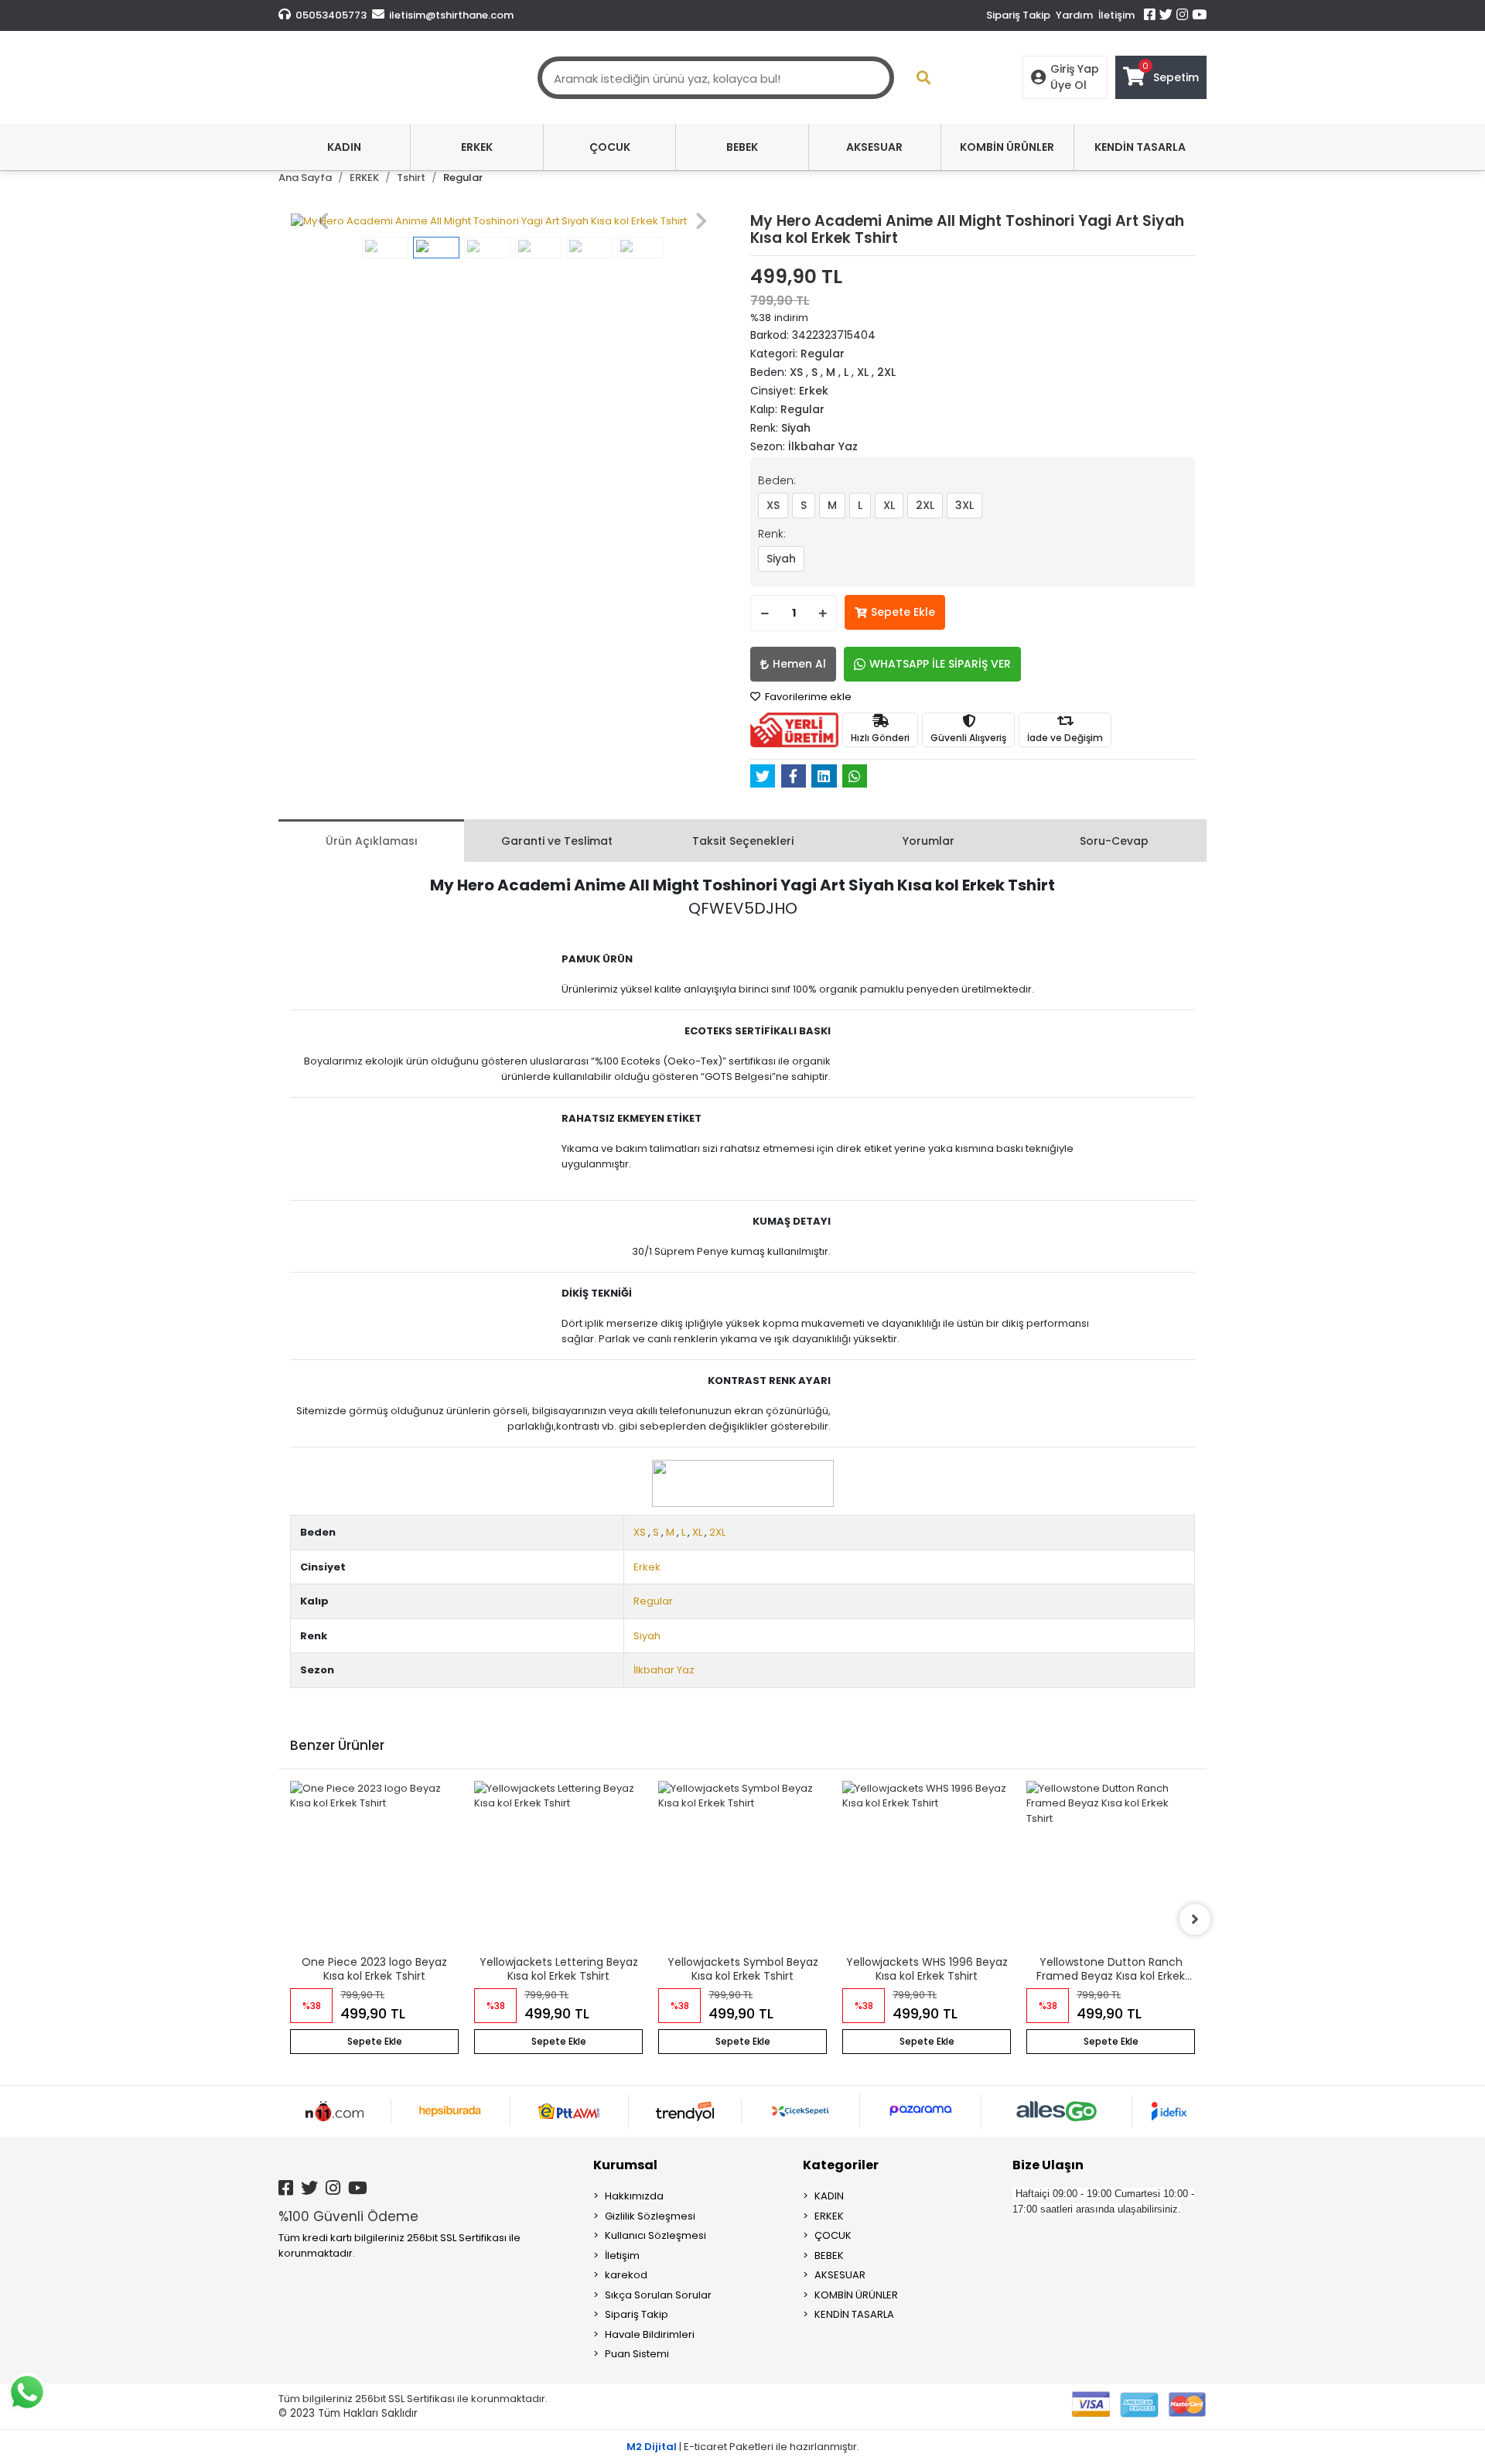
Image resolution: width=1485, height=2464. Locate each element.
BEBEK (829, 2256)
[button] (323, 221)
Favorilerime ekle (807, 697)
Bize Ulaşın (1048, 2165)
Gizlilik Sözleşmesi (650, 2216)
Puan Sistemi (637, 2354)
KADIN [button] (344, 147)
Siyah (781, 559)
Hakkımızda (634, 2196)
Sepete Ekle (903, 612)
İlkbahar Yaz (664, 1670)
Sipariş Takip (1018, 15)
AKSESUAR (840, 2275)
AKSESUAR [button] (874, 147)
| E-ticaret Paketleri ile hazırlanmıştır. (743, 2447)
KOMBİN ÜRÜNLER (856, 2295)
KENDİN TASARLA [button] (1140, 147)
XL (889, 505)
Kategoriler (841, 2165)
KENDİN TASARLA (854, 2314)
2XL (925, 505)
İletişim (1116, 15)
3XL (964, 505)
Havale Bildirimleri (650, 2334)
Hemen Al (799, 664)
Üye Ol (1069, 85)
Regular (653, 1601)
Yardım (1074, 15)
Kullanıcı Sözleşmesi (655, 2235)
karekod (626, 2275)
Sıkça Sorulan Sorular (658, 2295)
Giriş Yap (1075, 69)
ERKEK (829, 2216)
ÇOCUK (833, 2235)
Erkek (647, 1567)
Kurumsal (625, 2165)
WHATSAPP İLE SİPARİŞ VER (940, 664)
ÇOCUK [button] (610, 147)
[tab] (371, 841)
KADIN (829, 2196)
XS (773, 505)
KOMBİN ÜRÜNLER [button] (1007, 147)
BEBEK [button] (742, 147)
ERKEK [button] (477, 147)
